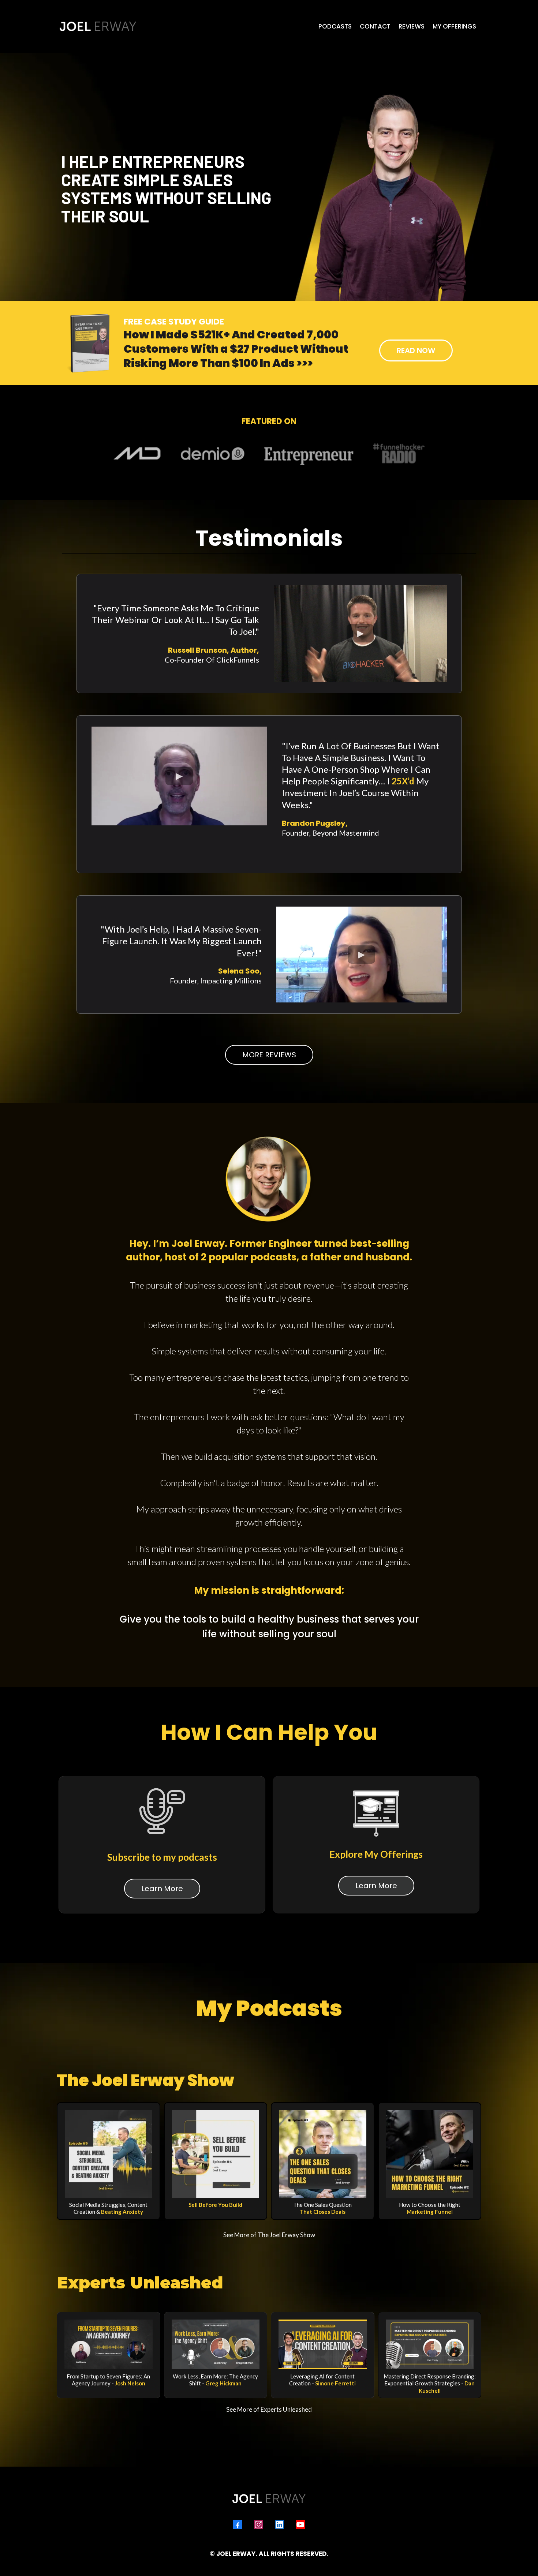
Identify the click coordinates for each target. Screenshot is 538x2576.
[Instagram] (259, 2525)
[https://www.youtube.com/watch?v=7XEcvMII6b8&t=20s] (216, 2344)
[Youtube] (300, 2525)
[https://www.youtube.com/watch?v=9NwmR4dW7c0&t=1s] (430, 2344)
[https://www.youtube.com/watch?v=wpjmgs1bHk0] (109, 2344)
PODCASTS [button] (335, 26)
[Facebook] (238, 2525)
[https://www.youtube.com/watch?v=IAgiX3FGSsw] (323, 2344)
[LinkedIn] (279, 2525)
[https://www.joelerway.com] (98, 26)
